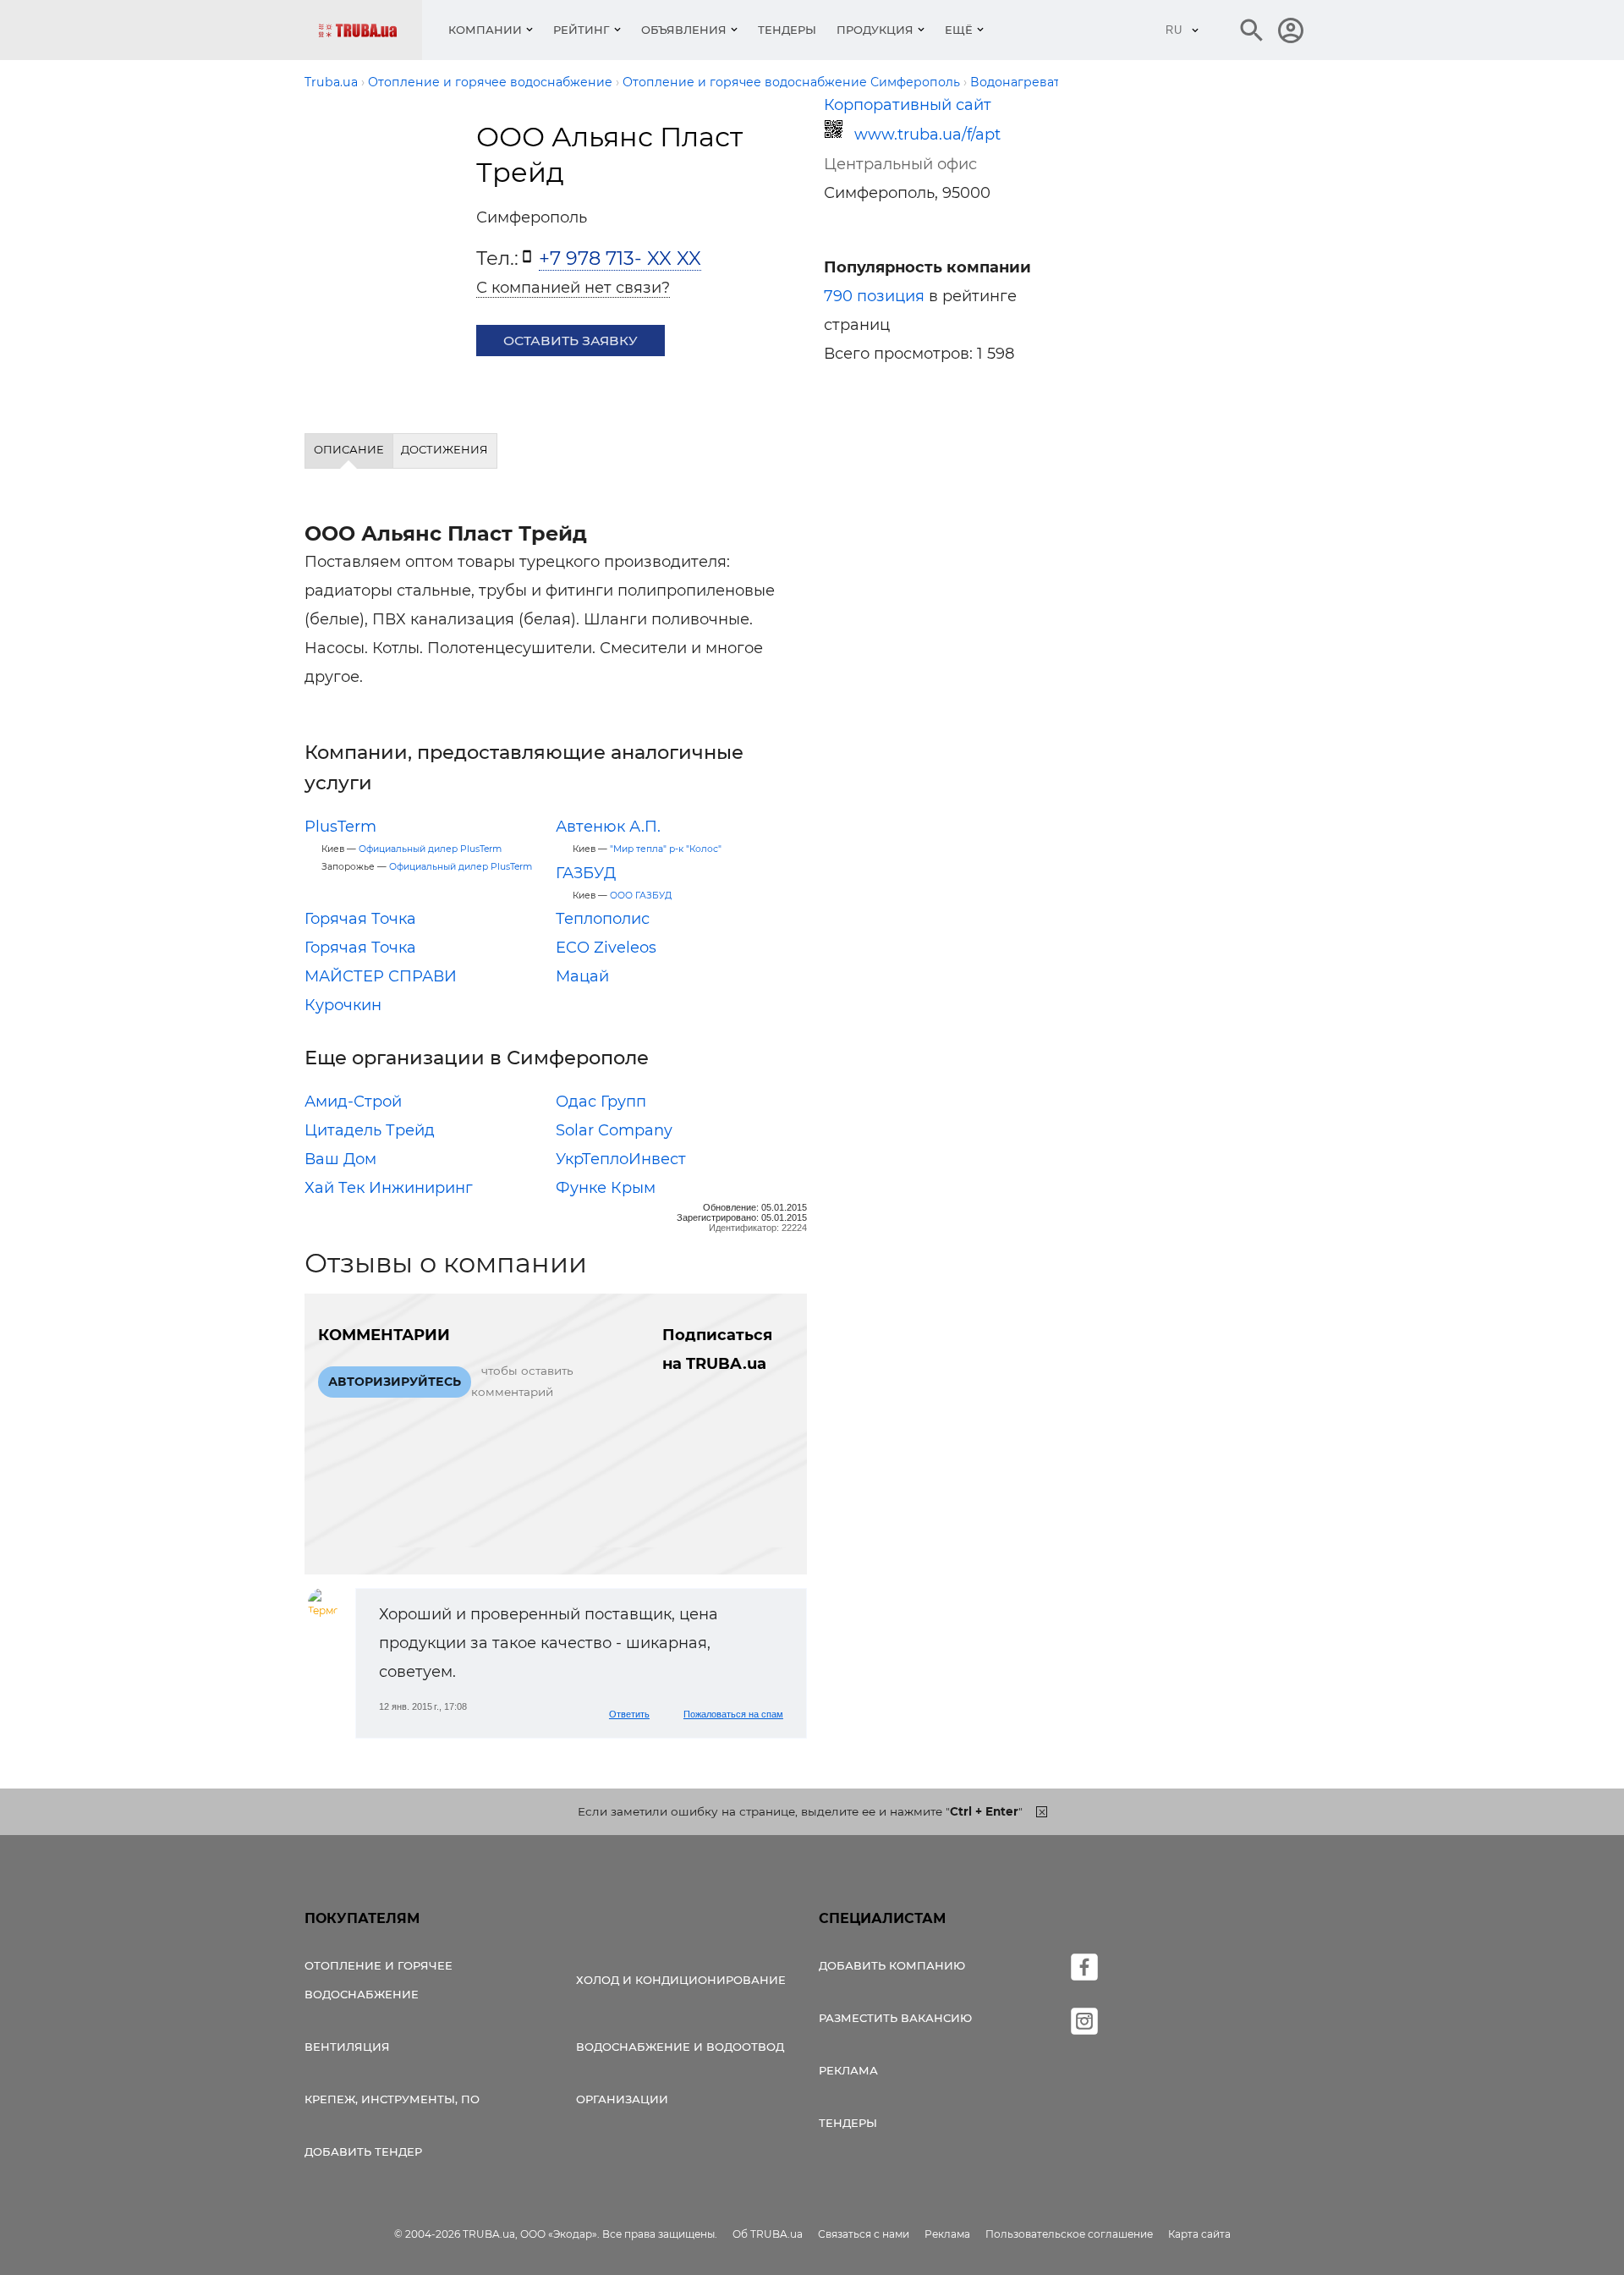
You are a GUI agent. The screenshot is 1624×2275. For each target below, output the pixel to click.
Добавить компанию (892, 1965)
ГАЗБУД (586, 873)
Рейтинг (582, 30)
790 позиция (874, 296)
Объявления (684, 30)
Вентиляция (347, 2047)
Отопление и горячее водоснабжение (379, 1980)
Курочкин (343, 1005)
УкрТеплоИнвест (621, 1159)
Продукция (875, 30)
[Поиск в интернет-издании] (1252, 30)
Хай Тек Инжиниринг (389, 1188)
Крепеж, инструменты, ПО (392, 2099)
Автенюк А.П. (608, 827)
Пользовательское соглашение (1069, 2234)
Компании (485, 30)
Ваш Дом (340, 1159)
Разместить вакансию (895, 2018)
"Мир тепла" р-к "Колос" (666, 849)
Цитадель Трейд (370, 1130)
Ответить (629, 1714)
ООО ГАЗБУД (641, 896)
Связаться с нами (864, 2234)
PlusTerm (340, 827)
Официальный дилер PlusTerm (430, 849)
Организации (622, 2099)
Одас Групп (601, 1102)
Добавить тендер (363, 2151)
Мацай (582, 976)
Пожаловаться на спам (733, 1714)
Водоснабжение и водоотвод (680, 2047)
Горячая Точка (360, 919)
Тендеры (787, 30)
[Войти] (1291, 30)
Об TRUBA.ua (768, 2234)
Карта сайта (1199, 2234)
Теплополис (603, 919)
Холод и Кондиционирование (681, 1980)
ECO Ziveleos (606, 948)
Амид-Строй (353, 1102)
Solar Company (614, 1130)
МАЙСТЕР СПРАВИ (381, 976)
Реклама (848, 2070)
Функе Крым (606, 1188)
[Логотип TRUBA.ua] (370, 30)
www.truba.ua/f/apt (927, 135)
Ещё (959, 30)
